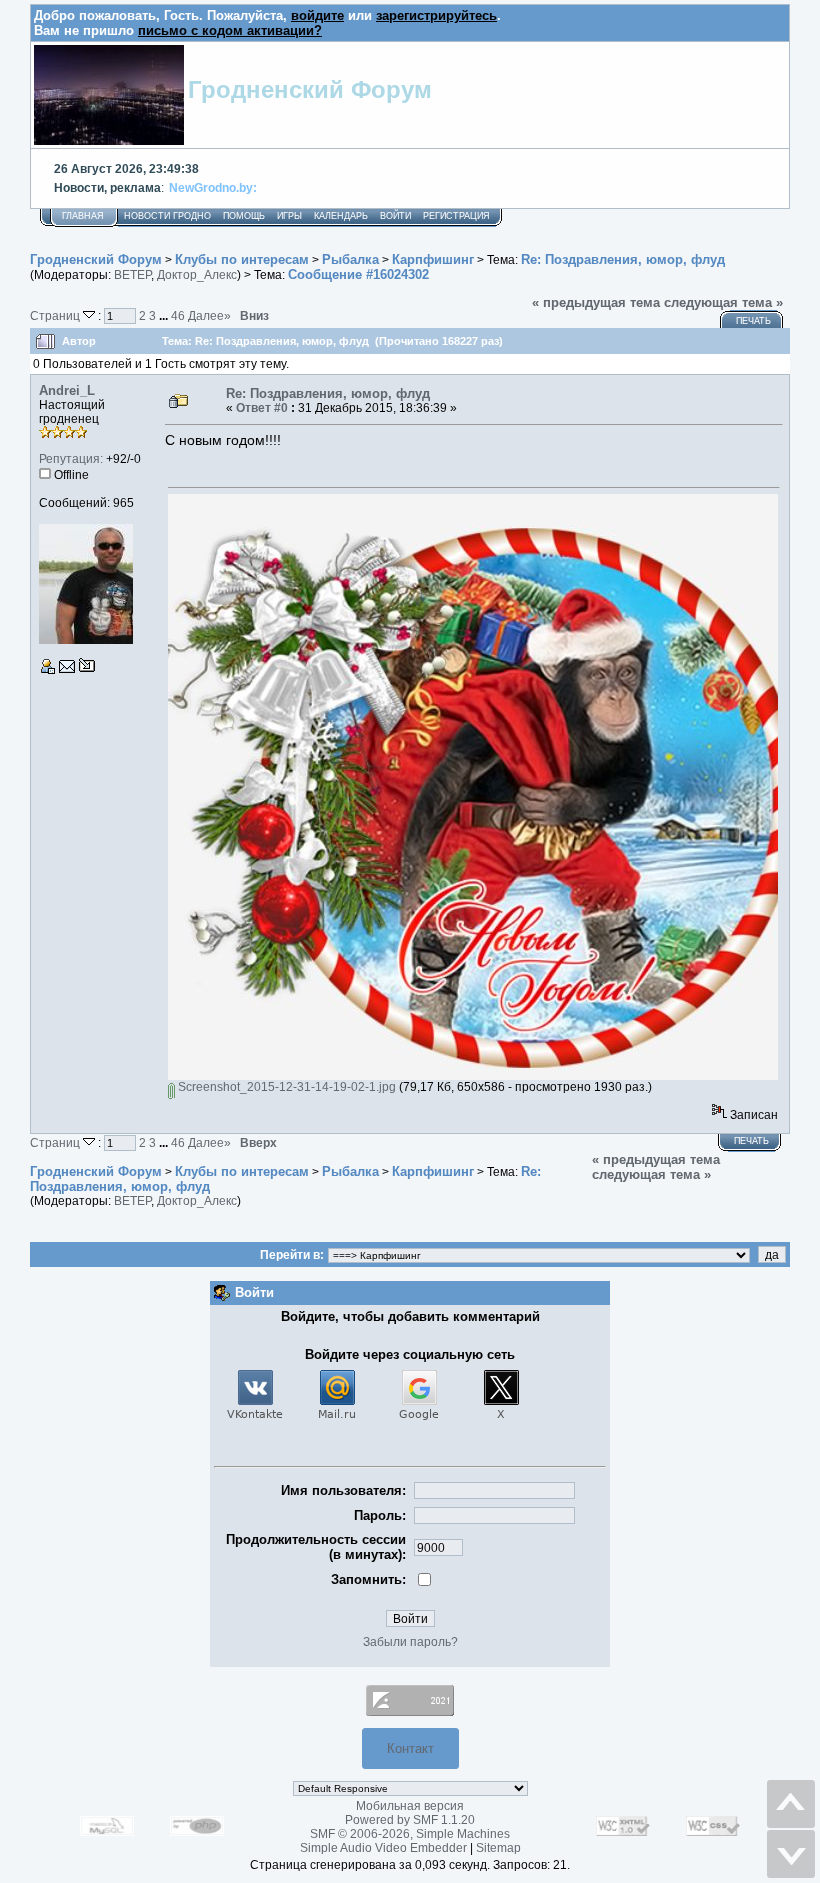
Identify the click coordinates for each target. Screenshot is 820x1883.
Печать (753, 321)
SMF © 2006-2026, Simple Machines (410, 1834)
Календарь (341, 216)
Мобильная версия (410, 1806)
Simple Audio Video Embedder (383, 1848)
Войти (395, 216)
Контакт (410, 1748)
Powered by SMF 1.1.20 (410, 1820)
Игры (289, 216)
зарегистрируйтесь (436, 15)
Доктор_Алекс (197, 275)
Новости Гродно (167, 216)
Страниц (56, 315)
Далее (209, 315)
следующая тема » (723, 302)
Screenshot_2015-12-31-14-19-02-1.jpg (285, 1087)
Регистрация (456, 216)
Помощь (244, 216)
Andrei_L (67, 390)
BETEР (132, 275)
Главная (83, 216)
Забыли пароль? (410, 1642)
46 (178, 315)
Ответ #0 (262, 408)
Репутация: (71, 459)
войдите (317, 15)
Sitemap (498, 1848)
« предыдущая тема (596, 302)
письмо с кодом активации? (230, 30)
